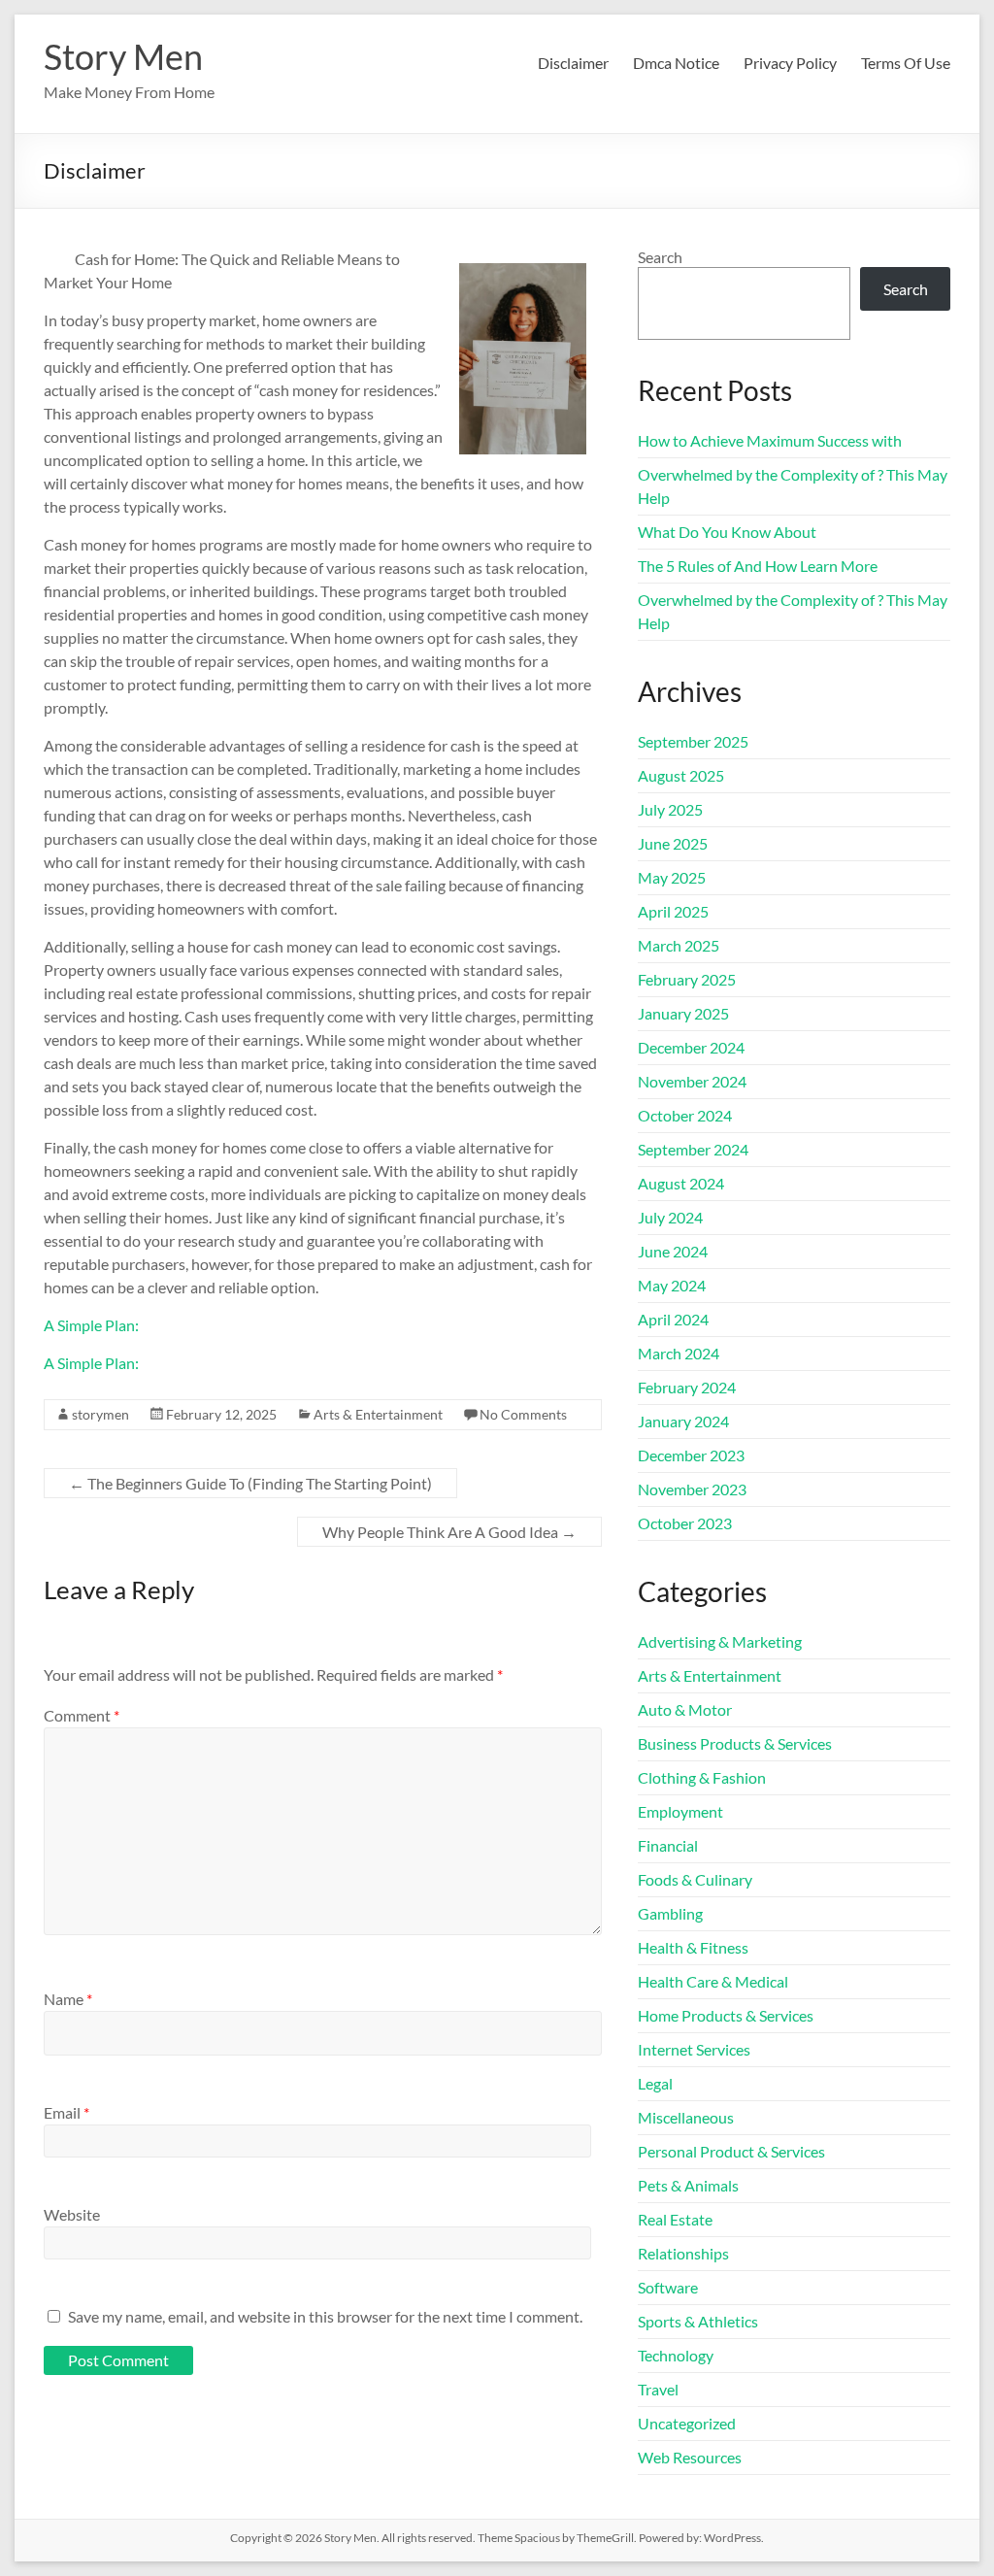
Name (68, 1999)
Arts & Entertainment (378, 1414)
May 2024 (672, 1285)
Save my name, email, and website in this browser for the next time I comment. (325, 2316)
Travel (658, 2389)
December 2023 (691, 1455)
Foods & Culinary (695, 1879)
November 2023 (692, 1489)
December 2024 (691, 1047)
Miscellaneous (686, 2117)
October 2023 (685, 1523)
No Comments (523, 1414)
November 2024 (692, 1081)
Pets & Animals (688, 2185)
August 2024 (681, 1183)
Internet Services (694, 2049)
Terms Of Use (906, 63)
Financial (668, 1845)
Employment (680, 1811)
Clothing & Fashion (702, 1777)
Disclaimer (573, 63)
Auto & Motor (685, 1709)
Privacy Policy (790, 63)
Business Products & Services (735, 1743)
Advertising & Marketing (720, 1641)
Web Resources (690, 2457)
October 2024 (685, 1115)
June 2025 (673, 843)
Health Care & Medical (713, 1981)
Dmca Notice (676, 63)
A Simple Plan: (91, 1325)
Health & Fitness (693, 1947)
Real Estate (675, 2219)
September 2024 (693, 1149)
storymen (100, 1414)
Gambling (670, 1913)
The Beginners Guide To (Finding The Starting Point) (250, 1483)
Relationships (683, 2253)
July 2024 (670, 1217)
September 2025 (693, 741)
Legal (655, 2083)
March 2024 (679, 1353)
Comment (82, 1715)
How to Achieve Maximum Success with (770, 440)
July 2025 (670, 809)
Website (72, 2214)
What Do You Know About (727, 532)
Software (668, 2287)
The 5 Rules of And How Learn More (758, 566)
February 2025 (687, 979)
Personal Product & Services (731, 2151)
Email (66, 2112)
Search (660, 257)
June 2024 (673, 1251)
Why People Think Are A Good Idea (449, 1532)
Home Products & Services (726, 2015)
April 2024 (673, 1319)
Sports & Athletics (698, 2321)
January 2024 (683, 1421)
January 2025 (683, 1013)
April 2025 (673, 911)
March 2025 (679, 945)
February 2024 (687, 1387)
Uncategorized (687, 2423)
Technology (676, 2355)
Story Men (123, 56)
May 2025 (672, 877)
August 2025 (681, 775)
